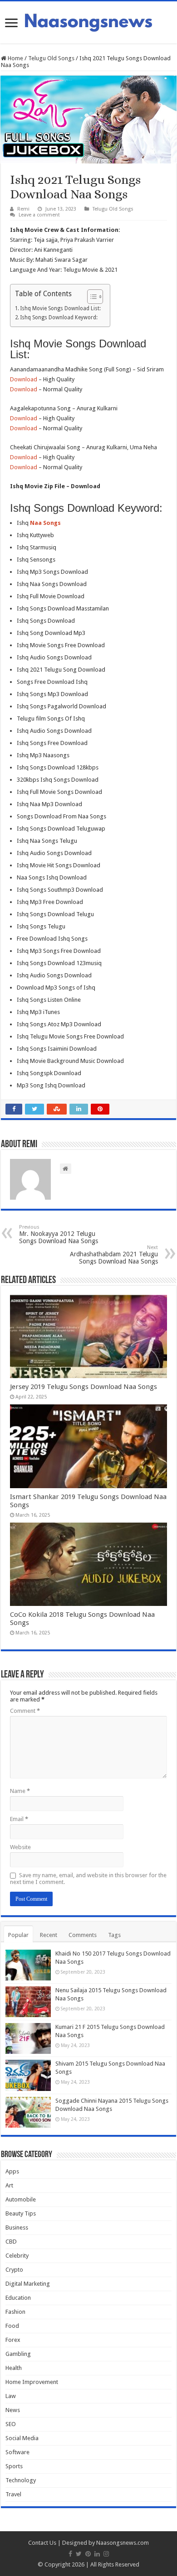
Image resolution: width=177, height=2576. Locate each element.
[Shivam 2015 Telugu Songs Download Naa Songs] (28, 2075)
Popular (18, 1935)
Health (14, 2368)
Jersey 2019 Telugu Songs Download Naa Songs (84, 1387)
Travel (13, 2494)
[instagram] (106, 2554)
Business (17, 2228)
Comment (25, 1711)
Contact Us (42, 2543)
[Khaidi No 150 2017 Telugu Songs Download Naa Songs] (28, 1965)
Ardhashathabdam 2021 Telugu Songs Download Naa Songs (114, 1255)
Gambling (18, 2354)
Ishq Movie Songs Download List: (60, 308)
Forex (13, 2340)
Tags (114, 1935)
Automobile (21, 2199)
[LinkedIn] (97, 2554)
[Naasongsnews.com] (88, 21)
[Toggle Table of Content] (91, 297)
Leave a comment (39, 215)
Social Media (22, 2438)
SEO (11, 2424)
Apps (12, 2171)
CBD (11, 2242)
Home (15, 58)
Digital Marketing (28, 2284)
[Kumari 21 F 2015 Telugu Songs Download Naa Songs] (28, 2038)
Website (20, 1847)
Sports (14, 2466)
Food (12, 2326)
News (13, 2410)
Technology (21, 2480)
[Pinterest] (88, 2554)
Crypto (14, 2270)
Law (11, 2396)
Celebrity (17, 2256)
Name (20, 1791)
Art (9, 2185)
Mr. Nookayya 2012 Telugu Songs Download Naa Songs (59, 1234)
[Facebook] (70, 2554)
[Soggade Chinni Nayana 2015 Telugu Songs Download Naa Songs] (28, 2112)
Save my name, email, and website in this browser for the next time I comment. (88, 1879)
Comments (83, 1935)
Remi (23, 209)
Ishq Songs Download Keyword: (59, 317)
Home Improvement (32, 2382)
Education (18, 2298)
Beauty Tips (21, 2213)
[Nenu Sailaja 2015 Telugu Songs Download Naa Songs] (28, 2002)
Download (24, 379)
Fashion (15, 2312)
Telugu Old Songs (51, 58)
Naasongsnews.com (123, 2543)
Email (19, 1819)
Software (17, 2452)
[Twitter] (79, 2554)
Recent (49, 1935)
